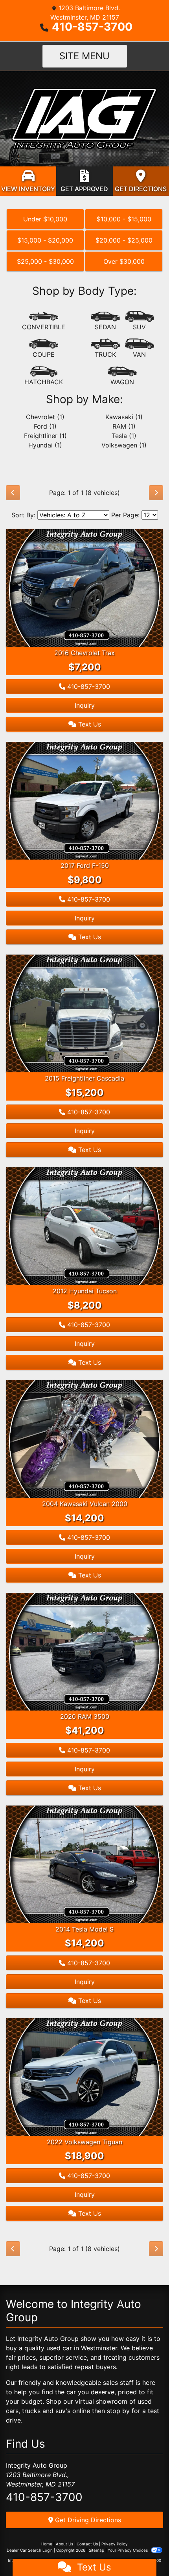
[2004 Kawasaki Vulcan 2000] (84, 1439)
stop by (118, 2411)
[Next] (156, 493)
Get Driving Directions (87, 2520)
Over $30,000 (124, 261)
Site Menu (84, 56)
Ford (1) (45, 426)
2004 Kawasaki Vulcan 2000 (85, 1504)
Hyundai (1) (45, 445)
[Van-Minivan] (140, 349)
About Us (64, 2544)
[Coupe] (44, 349)
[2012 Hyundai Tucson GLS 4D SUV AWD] (84, 1226)
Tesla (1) (124, 436)
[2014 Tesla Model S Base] (84, 1864)
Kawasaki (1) (124, 417)
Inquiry (85, 705)
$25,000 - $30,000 (45, 261)
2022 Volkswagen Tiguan (84, 2142)
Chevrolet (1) (45, 417)
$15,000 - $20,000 (45, 240)
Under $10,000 (45, 219)
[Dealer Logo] (84, 118)
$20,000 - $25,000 (124, 240)
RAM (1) (124, 426)
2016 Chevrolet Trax (84, 653)
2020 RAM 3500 (85, 1716)
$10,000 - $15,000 (124, 219)
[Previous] (13, 493)
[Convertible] (44, 321)
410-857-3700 (92, 27)
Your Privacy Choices (128, 2550)
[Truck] (105, 349)
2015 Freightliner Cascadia (84, 1078)
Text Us (89, 724)
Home (47, 2544)
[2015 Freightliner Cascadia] (84, 1013)
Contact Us (87, 2544)
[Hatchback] (44, 376)
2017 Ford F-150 (85, 865)
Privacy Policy (115, 2544)
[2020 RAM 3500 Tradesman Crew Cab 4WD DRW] (84, 1651)
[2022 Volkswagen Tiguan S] (84, 2077)
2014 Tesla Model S (84, 1929)
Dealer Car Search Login (30, 2550)
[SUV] (140, 321)
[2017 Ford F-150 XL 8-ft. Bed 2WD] (84, 800)
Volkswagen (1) (124, 445)
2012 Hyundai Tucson (85, 1291)
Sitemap (96, 2550)
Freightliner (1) (45, 436)
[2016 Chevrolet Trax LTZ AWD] (84, 588)
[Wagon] (122, 376)
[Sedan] (105, 321)
